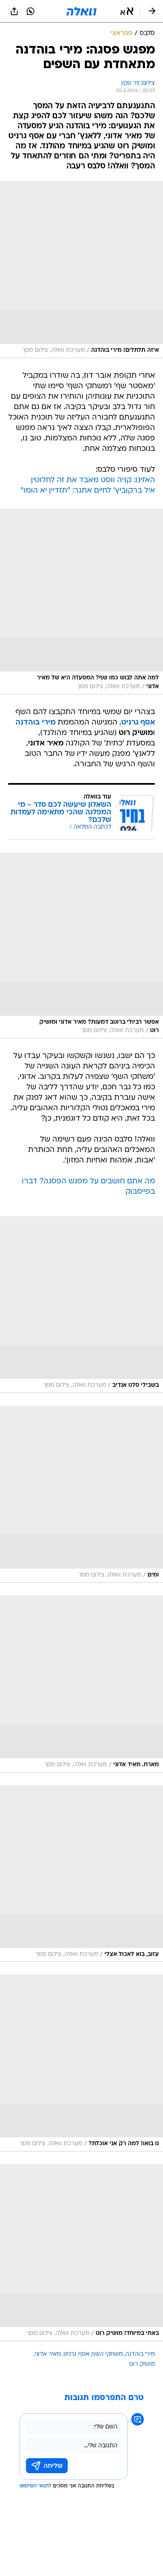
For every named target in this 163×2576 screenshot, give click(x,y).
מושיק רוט (142, 2364)
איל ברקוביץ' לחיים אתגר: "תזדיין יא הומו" (88, 491)
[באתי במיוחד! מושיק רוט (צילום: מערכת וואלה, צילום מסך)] (81, 2253)
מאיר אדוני (48, 2354)
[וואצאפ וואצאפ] (31, 11)
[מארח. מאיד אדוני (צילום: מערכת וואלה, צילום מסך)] (81, 1684)
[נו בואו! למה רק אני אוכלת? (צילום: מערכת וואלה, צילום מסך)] (81, 2063)
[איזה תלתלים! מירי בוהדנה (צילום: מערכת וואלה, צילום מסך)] (81, 270)
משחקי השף (107, 2354)
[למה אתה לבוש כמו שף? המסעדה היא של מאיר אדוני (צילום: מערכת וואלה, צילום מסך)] (81, 601)
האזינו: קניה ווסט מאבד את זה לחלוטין (93, 480)
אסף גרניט (76, 2354)
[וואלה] (81, 11)
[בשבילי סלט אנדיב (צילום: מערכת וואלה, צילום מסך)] (81, 1305)
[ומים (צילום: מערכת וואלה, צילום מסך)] (81, 1494)
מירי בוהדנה (140, 2354)
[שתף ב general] (14, 11)
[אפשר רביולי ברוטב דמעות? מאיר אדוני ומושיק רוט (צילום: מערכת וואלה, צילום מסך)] (81, 946)
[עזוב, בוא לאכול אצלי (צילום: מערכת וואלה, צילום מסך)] (81, 1874)
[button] (127, 11)
